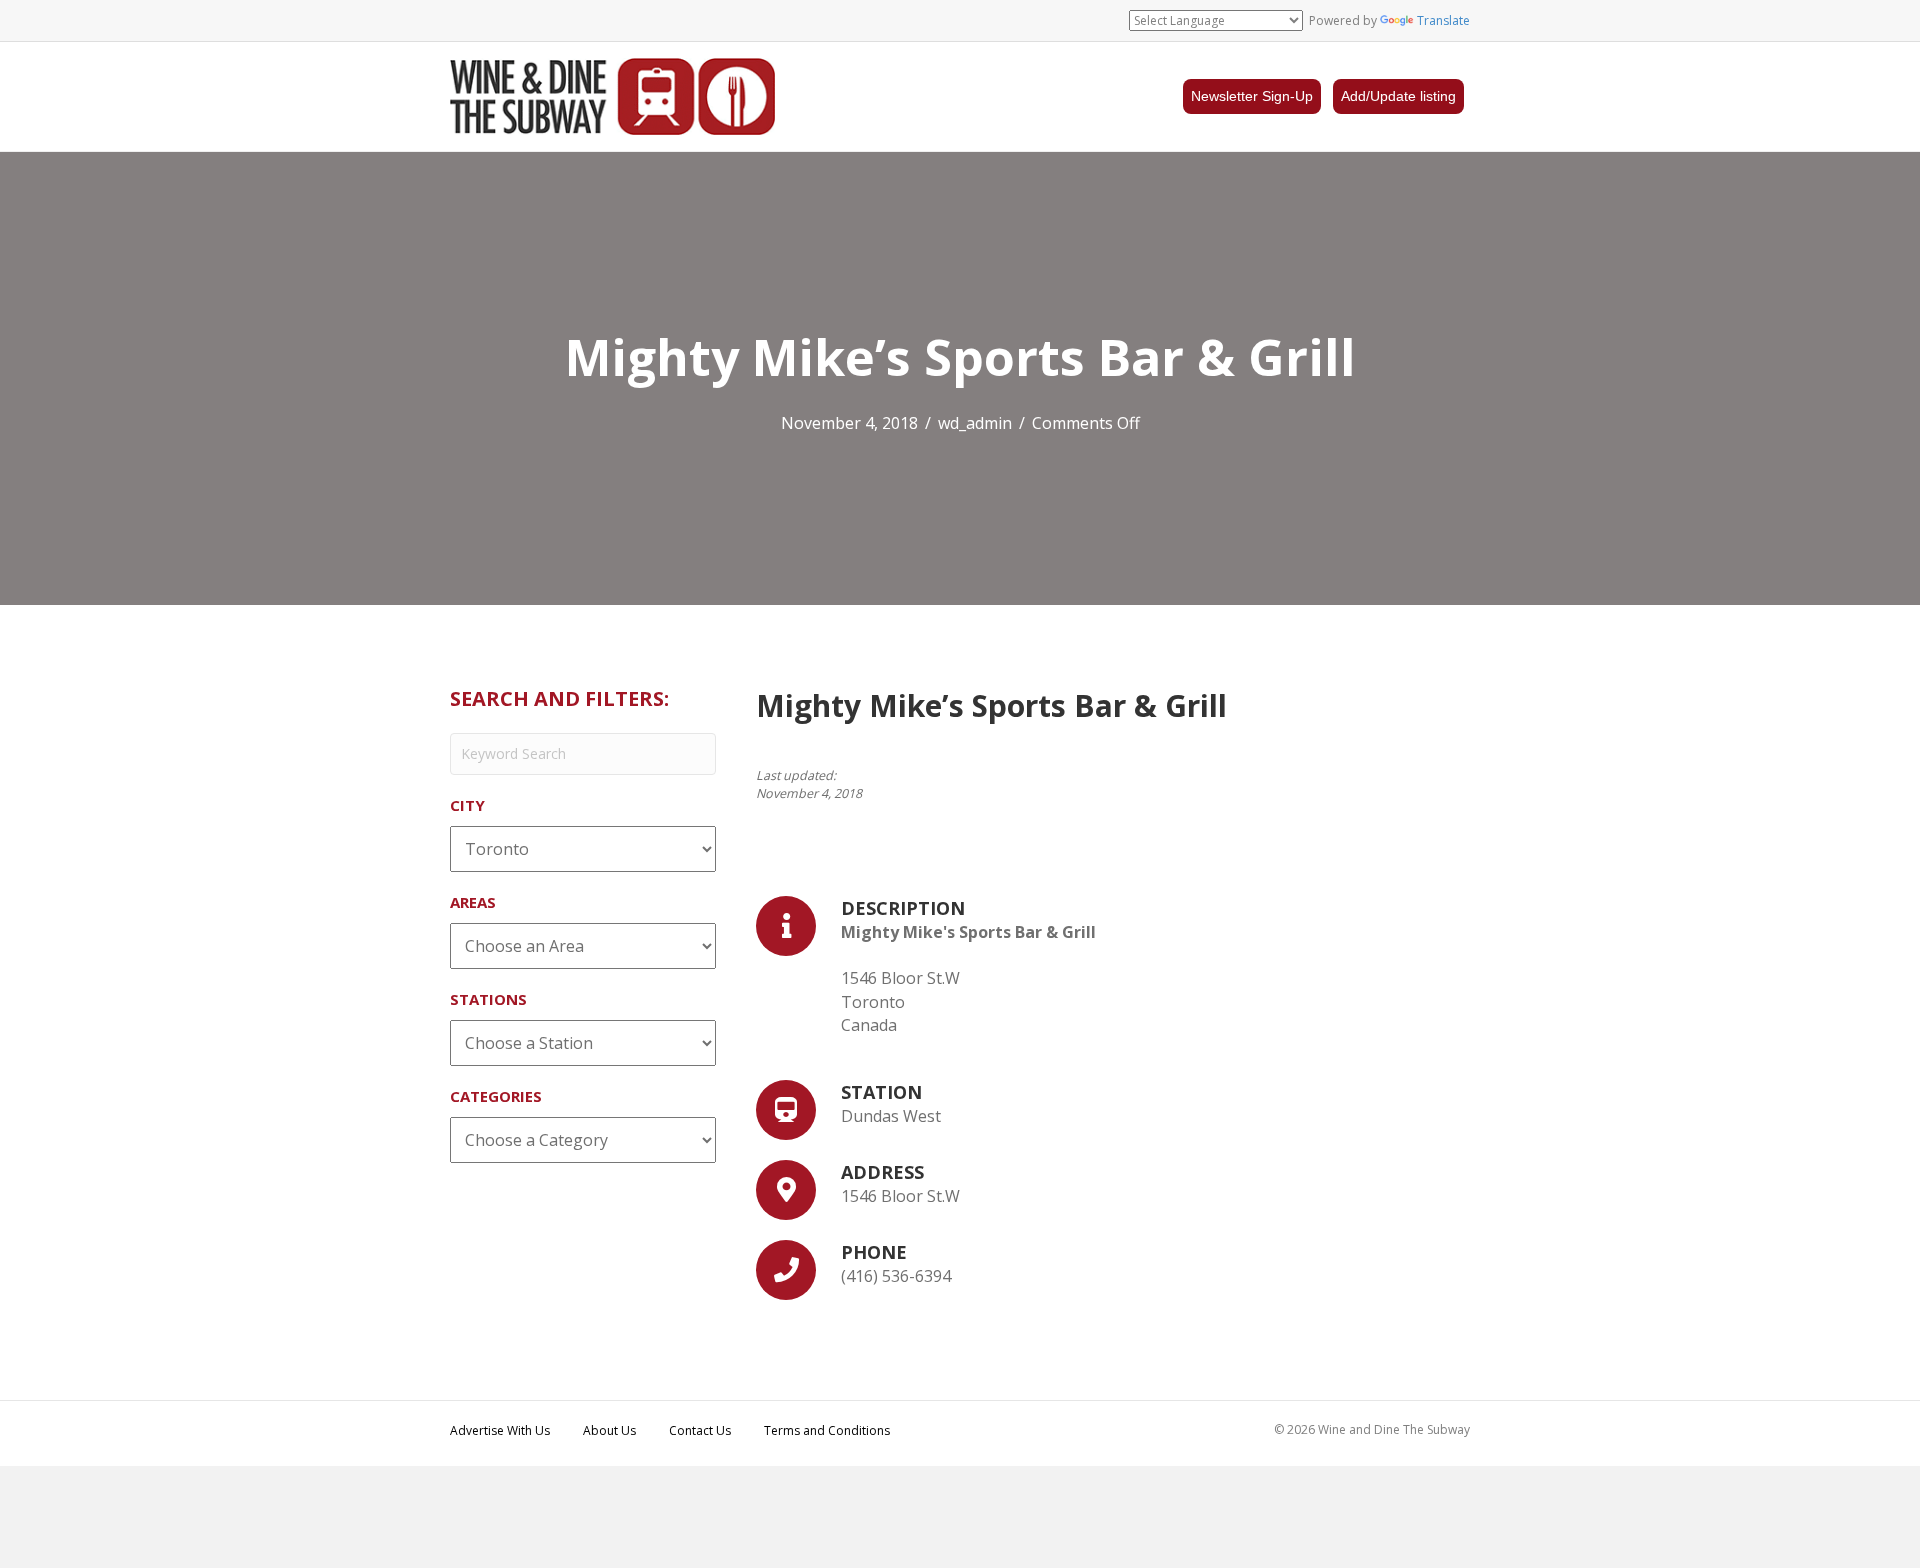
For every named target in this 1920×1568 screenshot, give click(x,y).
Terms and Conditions (827, 1430)
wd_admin (975, 423)
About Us (609, 1430)
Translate (1443, 20)
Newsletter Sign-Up (1252, 96)
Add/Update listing (1398, 96)
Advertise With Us (500, 1430)
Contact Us (700, 1430)
